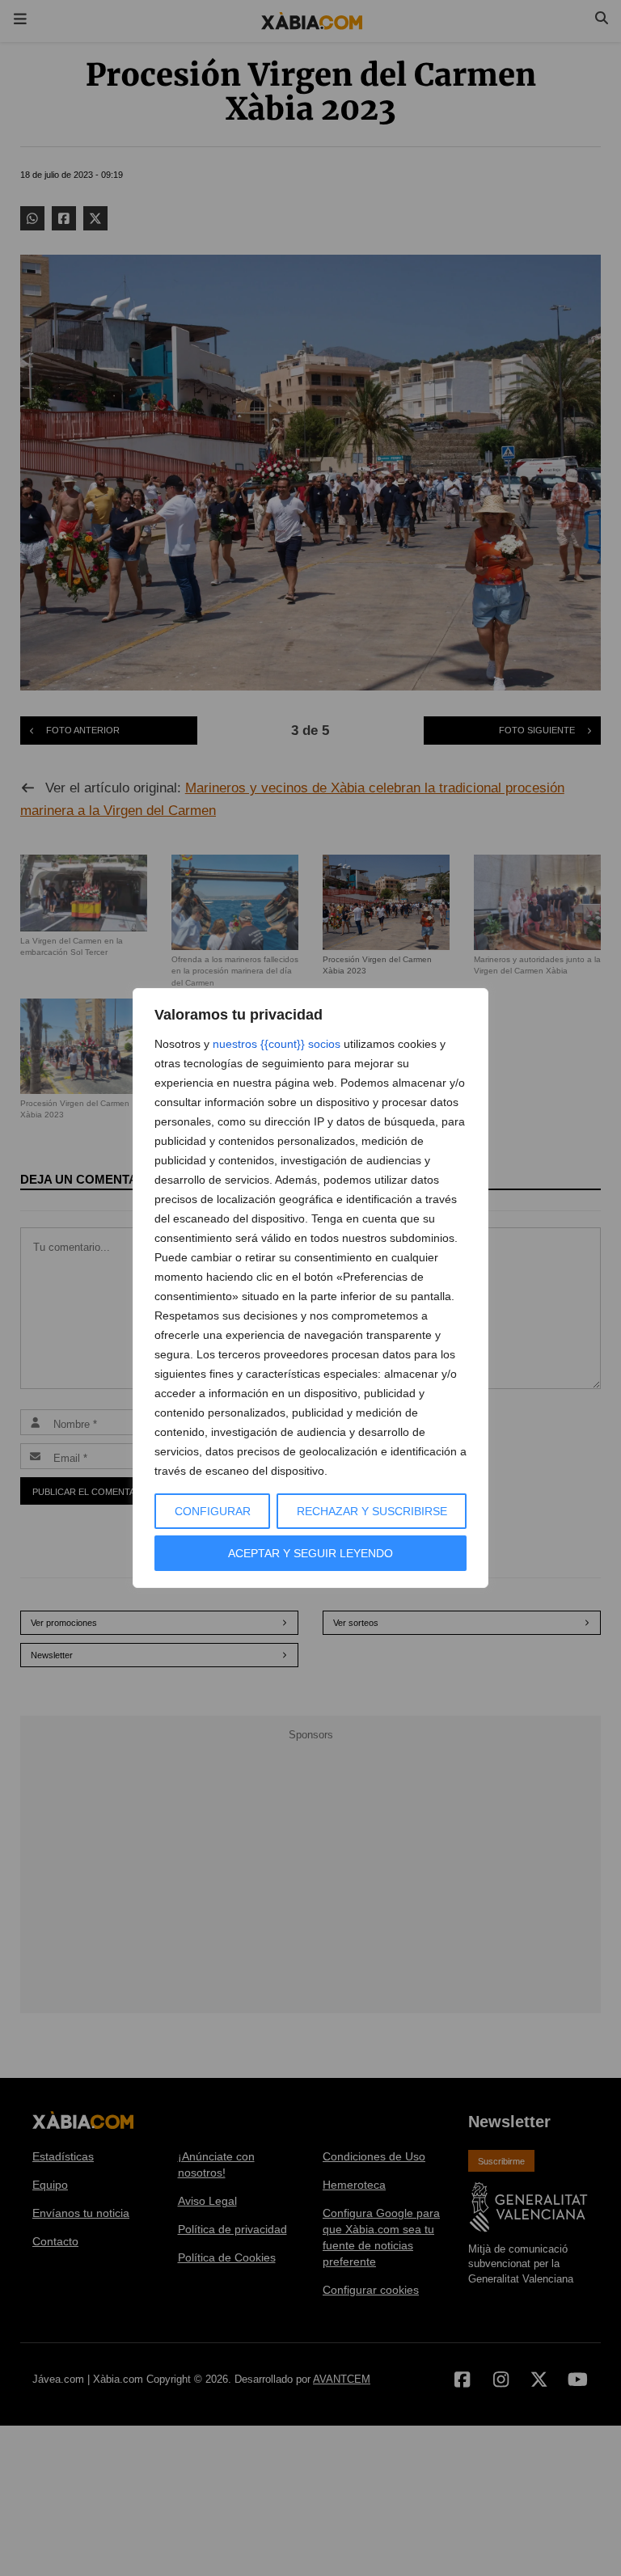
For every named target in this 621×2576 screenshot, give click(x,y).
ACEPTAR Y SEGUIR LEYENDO (310, 1553)
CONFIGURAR (213, 1511)
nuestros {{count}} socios (277, 1044)
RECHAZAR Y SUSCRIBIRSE (372, 1511)
